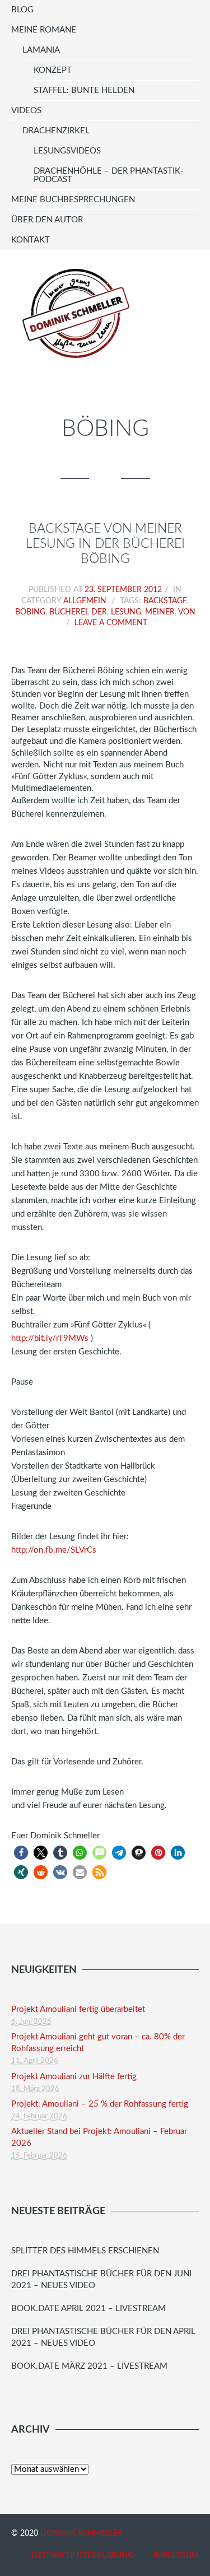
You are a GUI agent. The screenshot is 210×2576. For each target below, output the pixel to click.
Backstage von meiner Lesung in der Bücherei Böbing (105, 544)
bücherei (68, 612)
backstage (165, 601)
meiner (160, 612)
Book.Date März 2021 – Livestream (89, 2366)
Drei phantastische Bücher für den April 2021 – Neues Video (103, 2337)
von (187, 612)
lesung (126, 612)
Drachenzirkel (56, 131)
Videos (26, 111)
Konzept (53, 70)
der (99, 612)
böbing (30, 612)
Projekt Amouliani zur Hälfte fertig (74, 2077)
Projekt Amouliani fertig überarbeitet (78, 2009)
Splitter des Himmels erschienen (85, 2251)
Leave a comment (111, 623)
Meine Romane (44, 30)
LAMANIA (41, 50)
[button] (21, 1853)
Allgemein (85, 601)
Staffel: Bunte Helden (84, 90)
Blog (22, 10)
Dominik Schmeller (81, 2533)
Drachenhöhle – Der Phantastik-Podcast (109, 175)
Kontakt (31, 240)
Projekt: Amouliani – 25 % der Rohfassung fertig (100, 2104)
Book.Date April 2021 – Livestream (88, 2309)
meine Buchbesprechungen (73, 200)
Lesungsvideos (67, 151)
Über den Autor (47, 220)
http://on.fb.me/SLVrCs (54, 1550)
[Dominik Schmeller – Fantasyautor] (74, 313)
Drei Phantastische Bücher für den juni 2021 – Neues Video (101, 2280)
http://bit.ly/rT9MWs (50, 1338)
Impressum (176, 2556)
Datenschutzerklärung (82, 2556)
